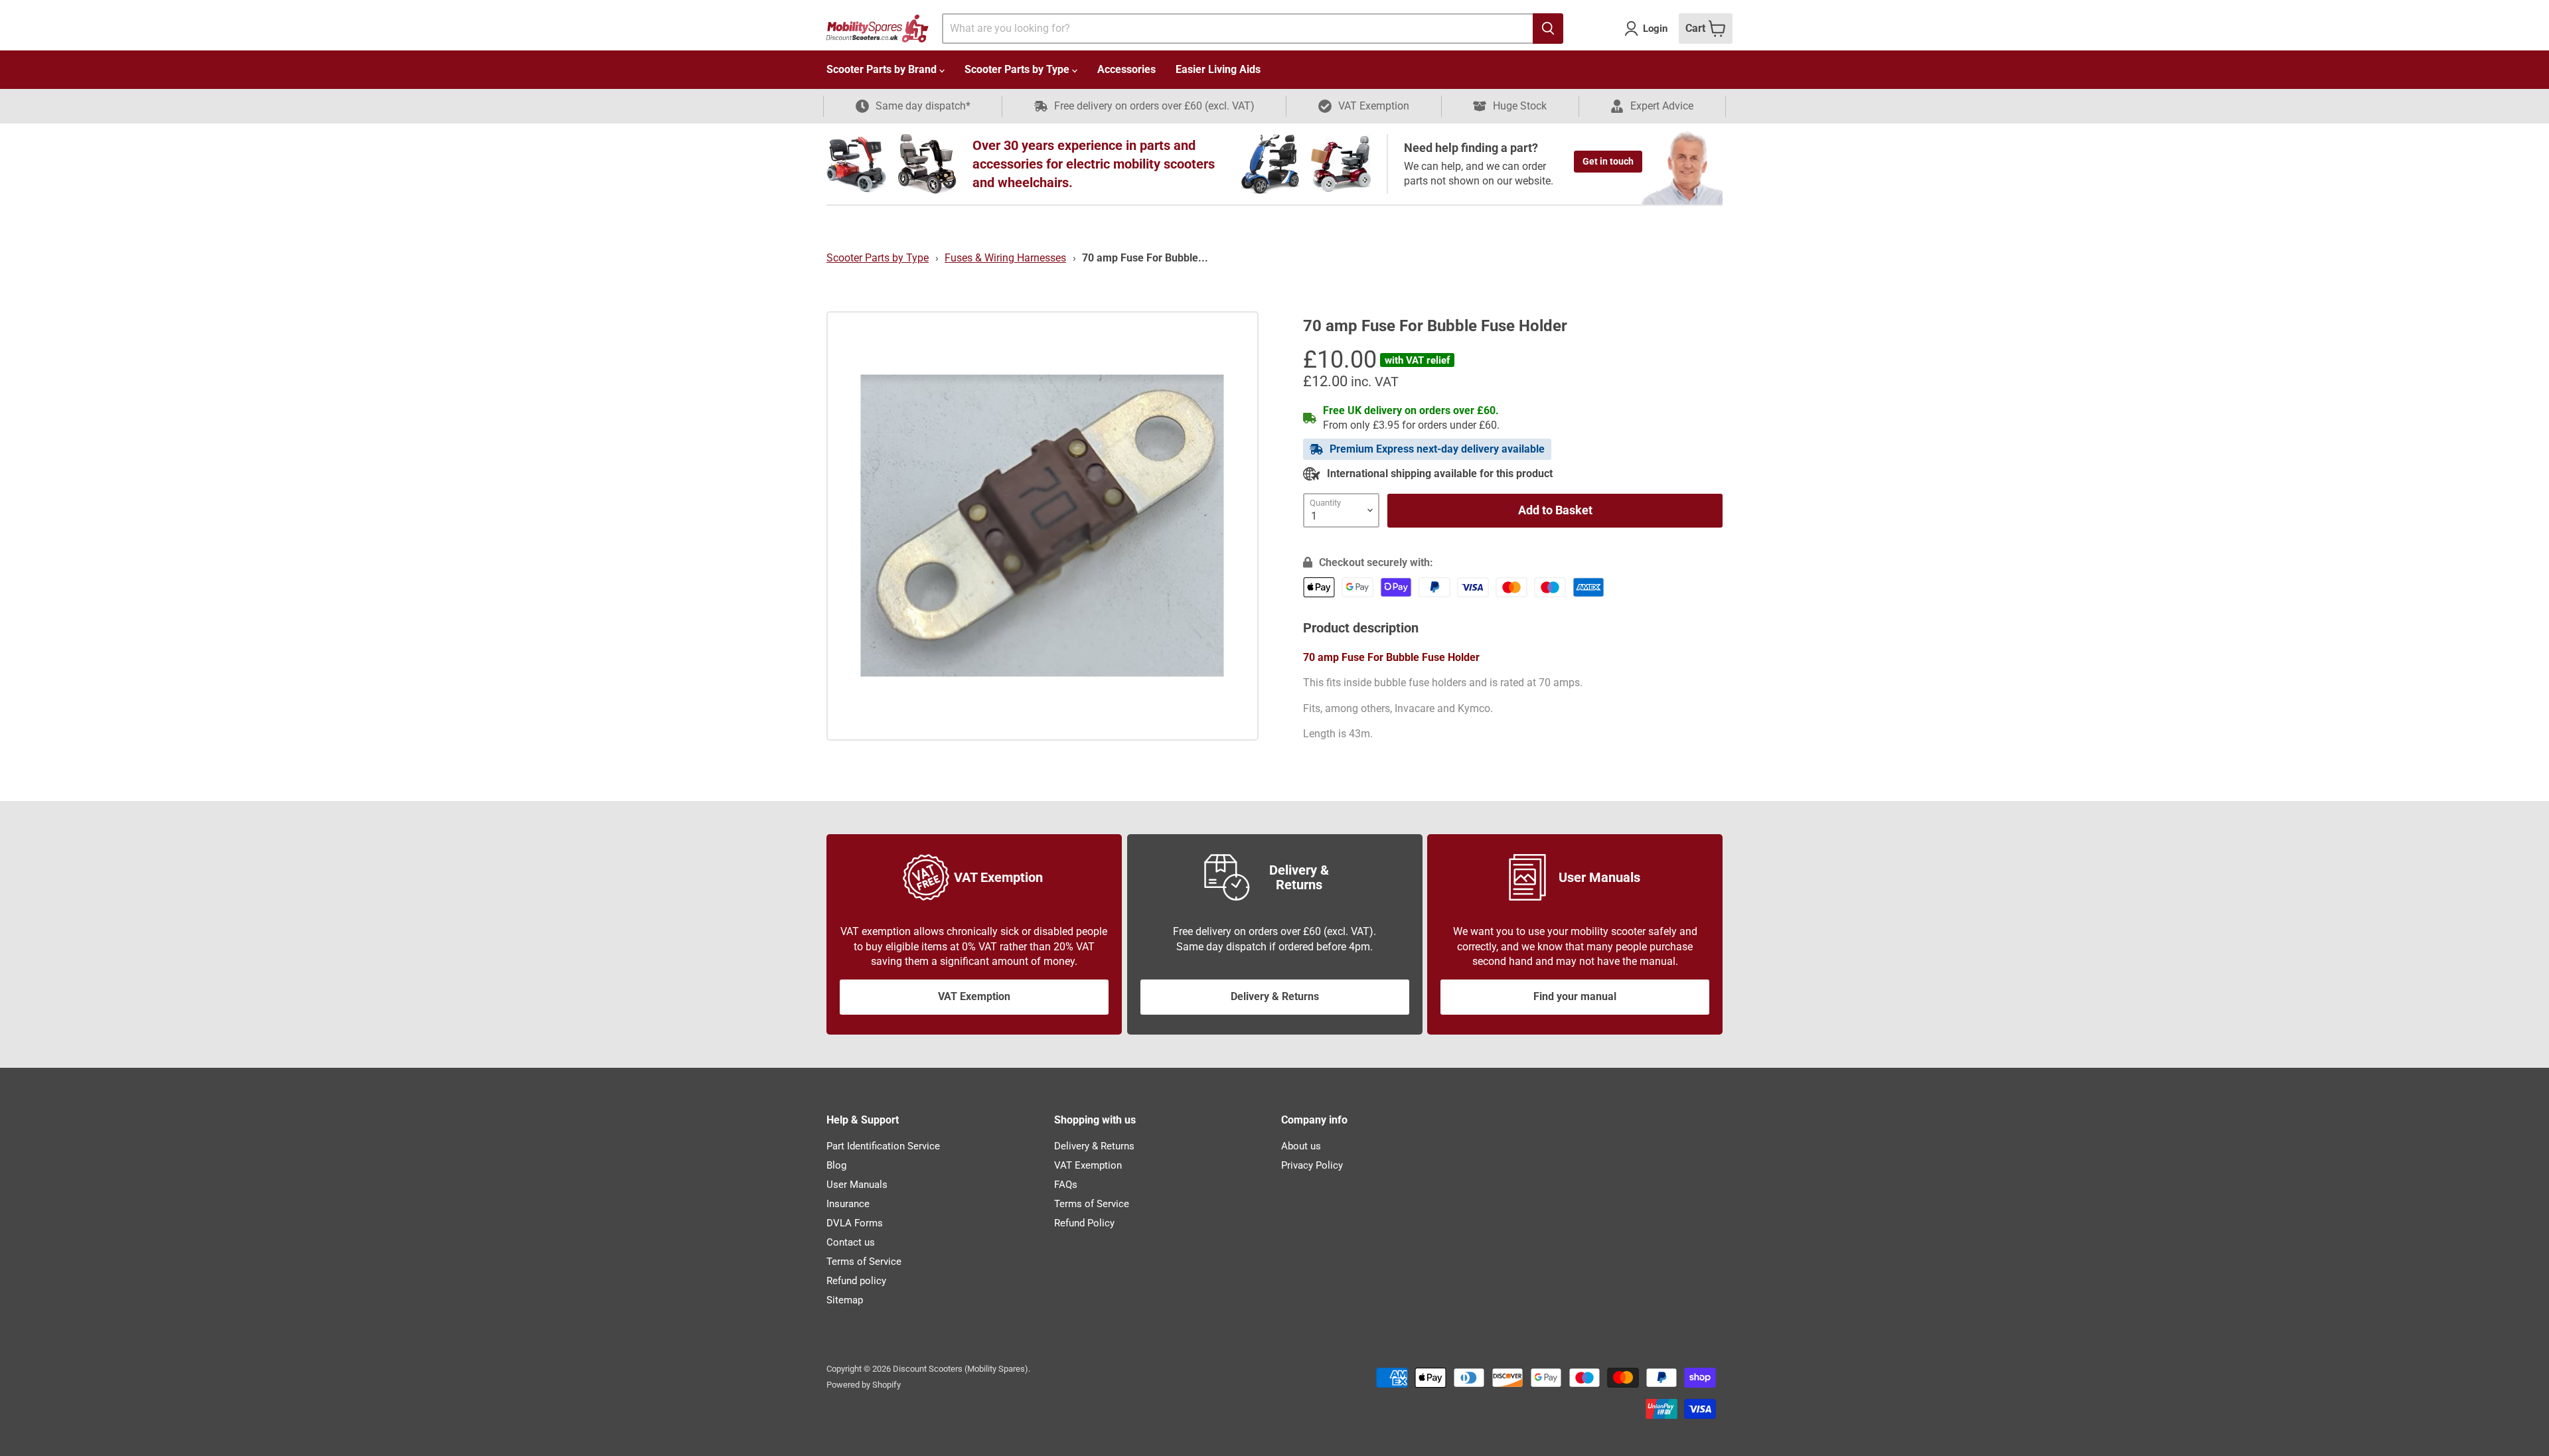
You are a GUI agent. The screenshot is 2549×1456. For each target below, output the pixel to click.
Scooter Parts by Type (1018, 69)
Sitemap (845, 1300)
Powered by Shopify (864, 1385)
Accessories (1126, 69)
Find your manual (1575, 996)
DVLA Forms (855, 1223)
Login (1655, 29)
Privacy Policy (1312, 1165)
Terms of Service (864, 1262)
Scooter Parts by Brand (883, 69)
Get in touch (1608, 161)
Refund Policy (1084, 1223)
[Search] (1548, 29)
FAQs (1066, 1185)
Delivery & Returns (1275, 996)
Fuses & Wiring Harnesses (1005, 258)
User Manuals (857, 1185)
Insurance (848, 1204)
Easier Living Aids (1218, 69)
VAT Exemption (974, 996)
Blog (836, 1165)
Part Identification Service (883, 1146)
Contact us (851, 1242)
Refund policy (856, 1281)
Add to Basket (1555, 510)
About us (1301, 1146)
